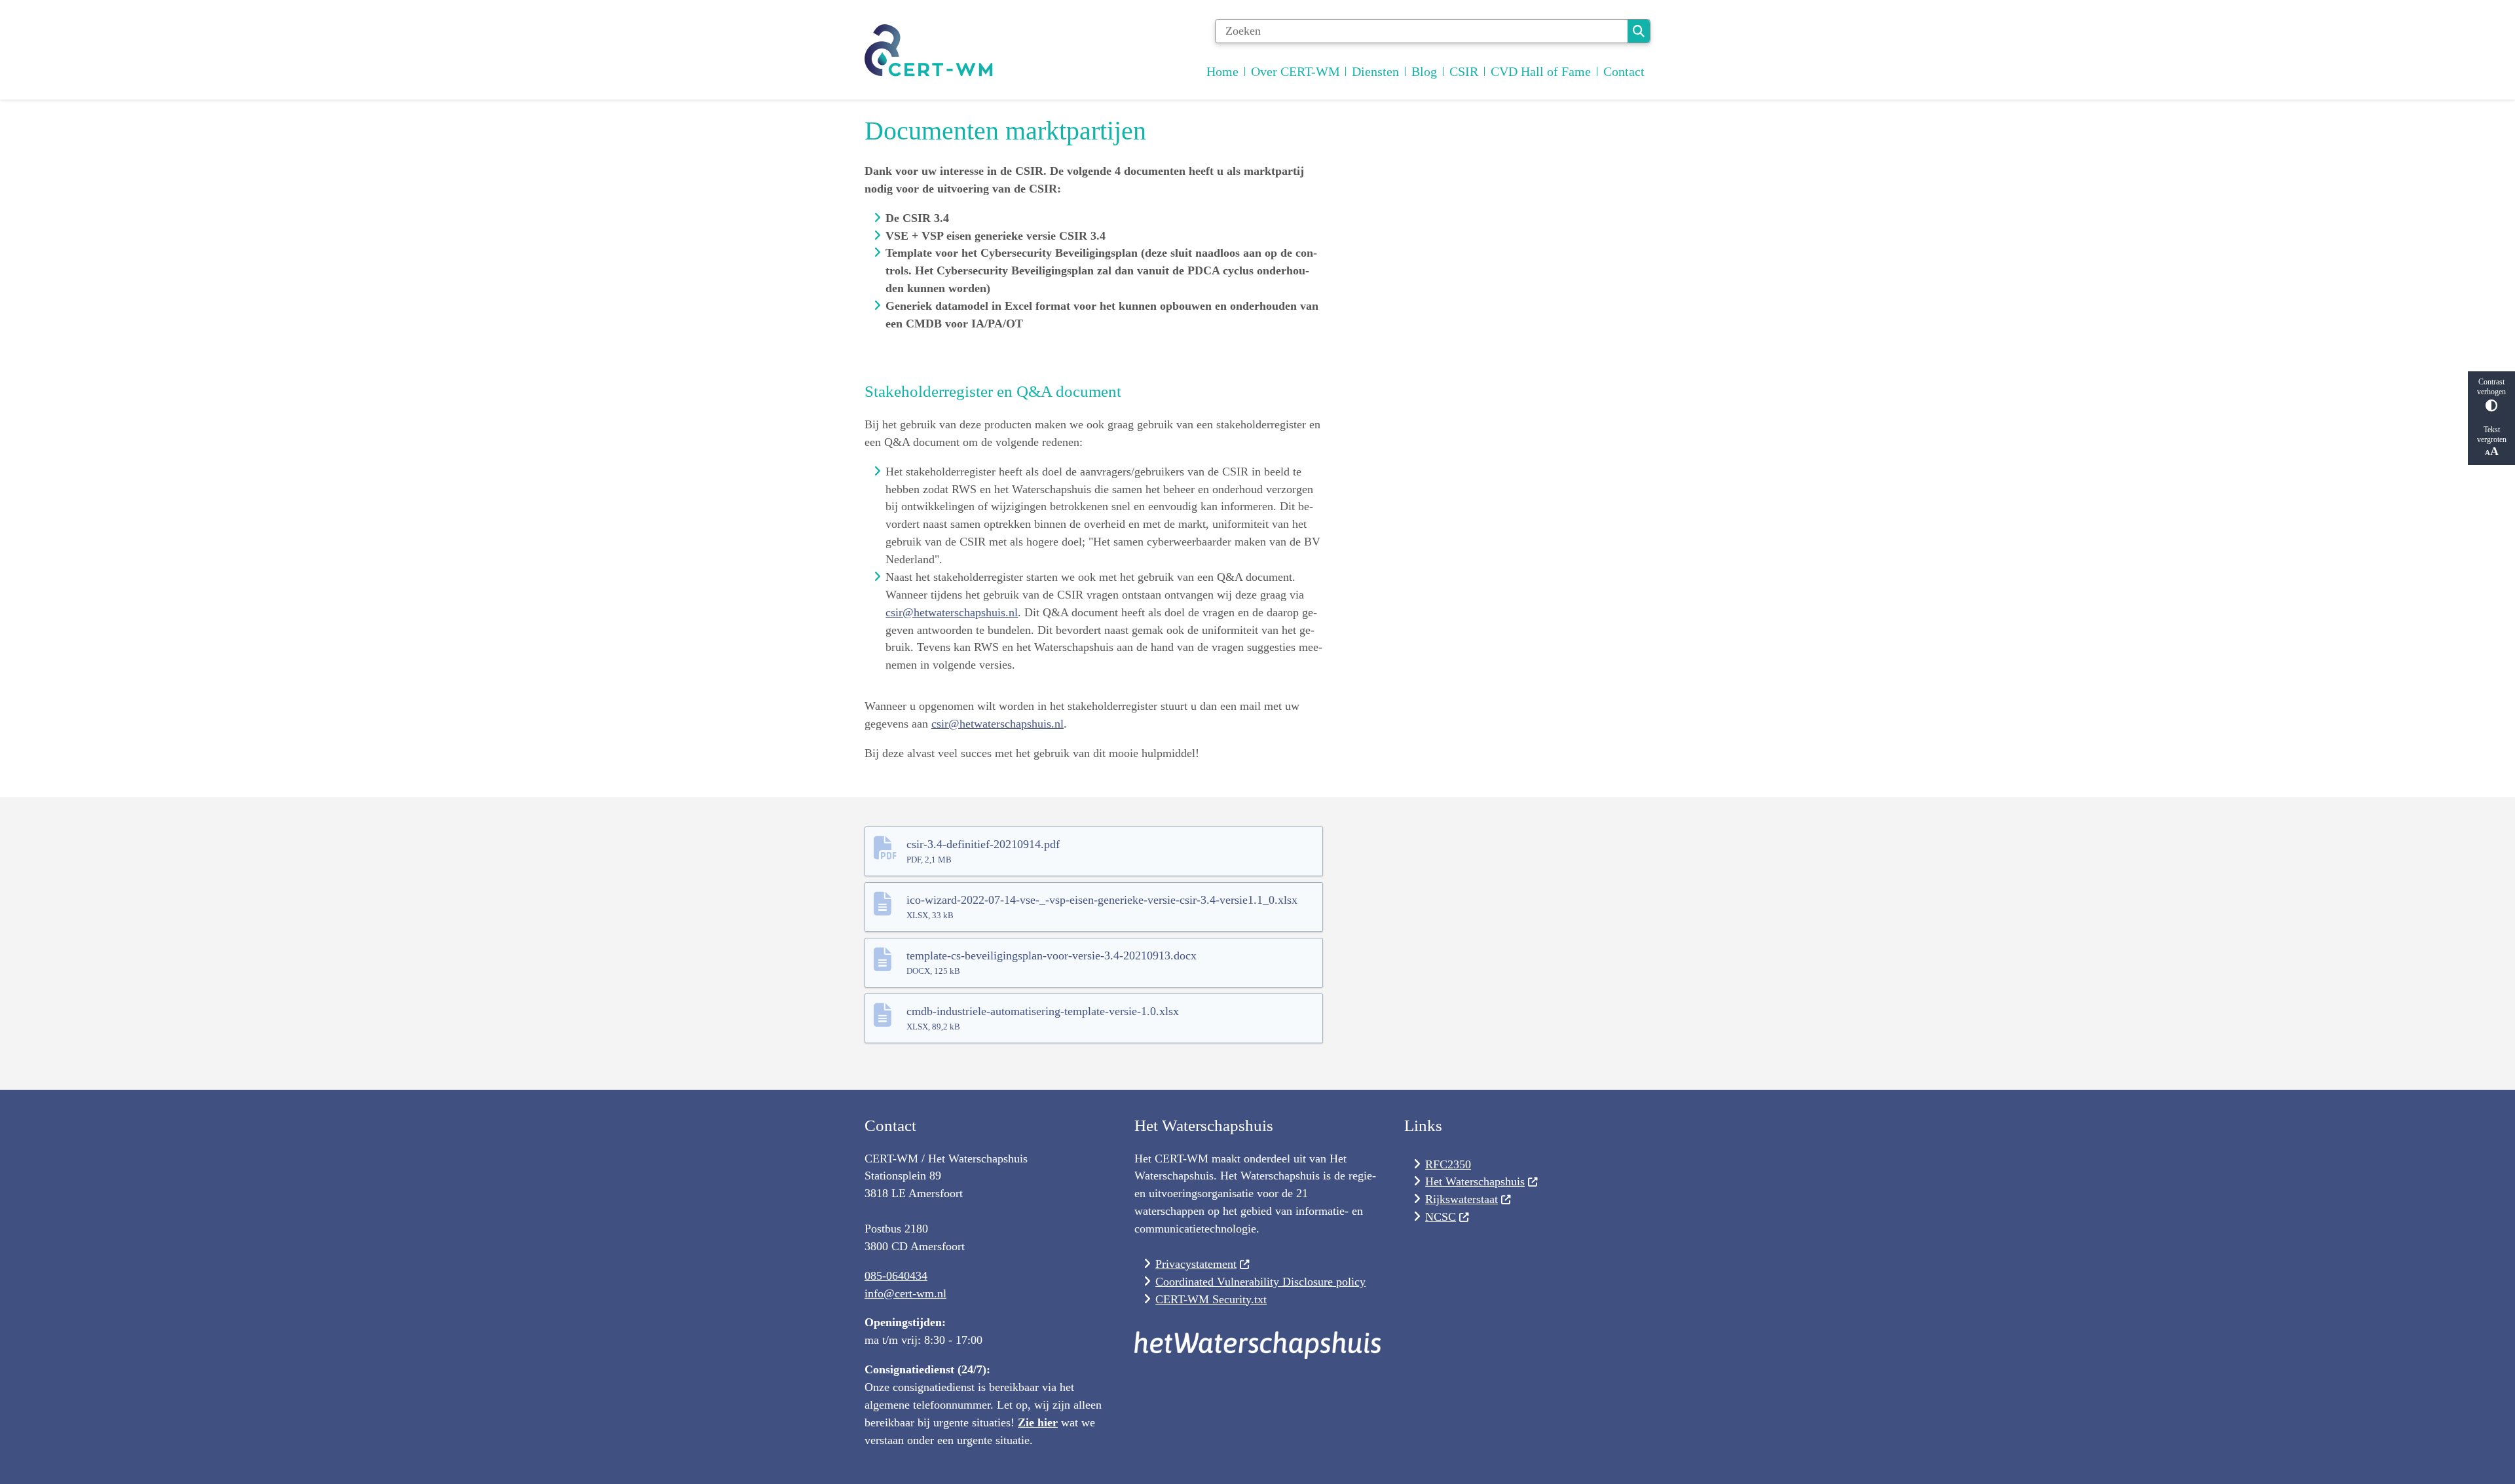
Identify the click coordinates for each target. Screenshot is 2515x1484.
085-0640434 (896, 1276)
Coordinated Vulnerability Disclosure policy (1260, 1282)
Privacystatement (1196, 1264)
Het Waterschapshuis (1475, 1181)
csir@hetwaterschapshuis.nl (952, 612)
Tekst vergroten (2492, 435)
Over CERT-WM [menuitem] (1295, 71)
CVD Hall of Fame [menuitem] (1541, 71)
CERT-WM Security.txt (1211, 1299)
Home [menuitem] (1222, 71)
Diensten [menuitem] (1375, 71)
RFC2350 (1448, 1164)
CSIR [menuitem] (1464, 71)
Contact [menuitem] (1624, 71)
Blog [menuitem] (1424, 71)
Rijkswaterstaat (1462, 1199)
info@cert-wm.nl (905, 1293)
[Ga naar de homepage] (930, 53)
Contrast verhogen (2491, 387)
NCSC (1441, 1217)
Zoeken (1639, 31)
